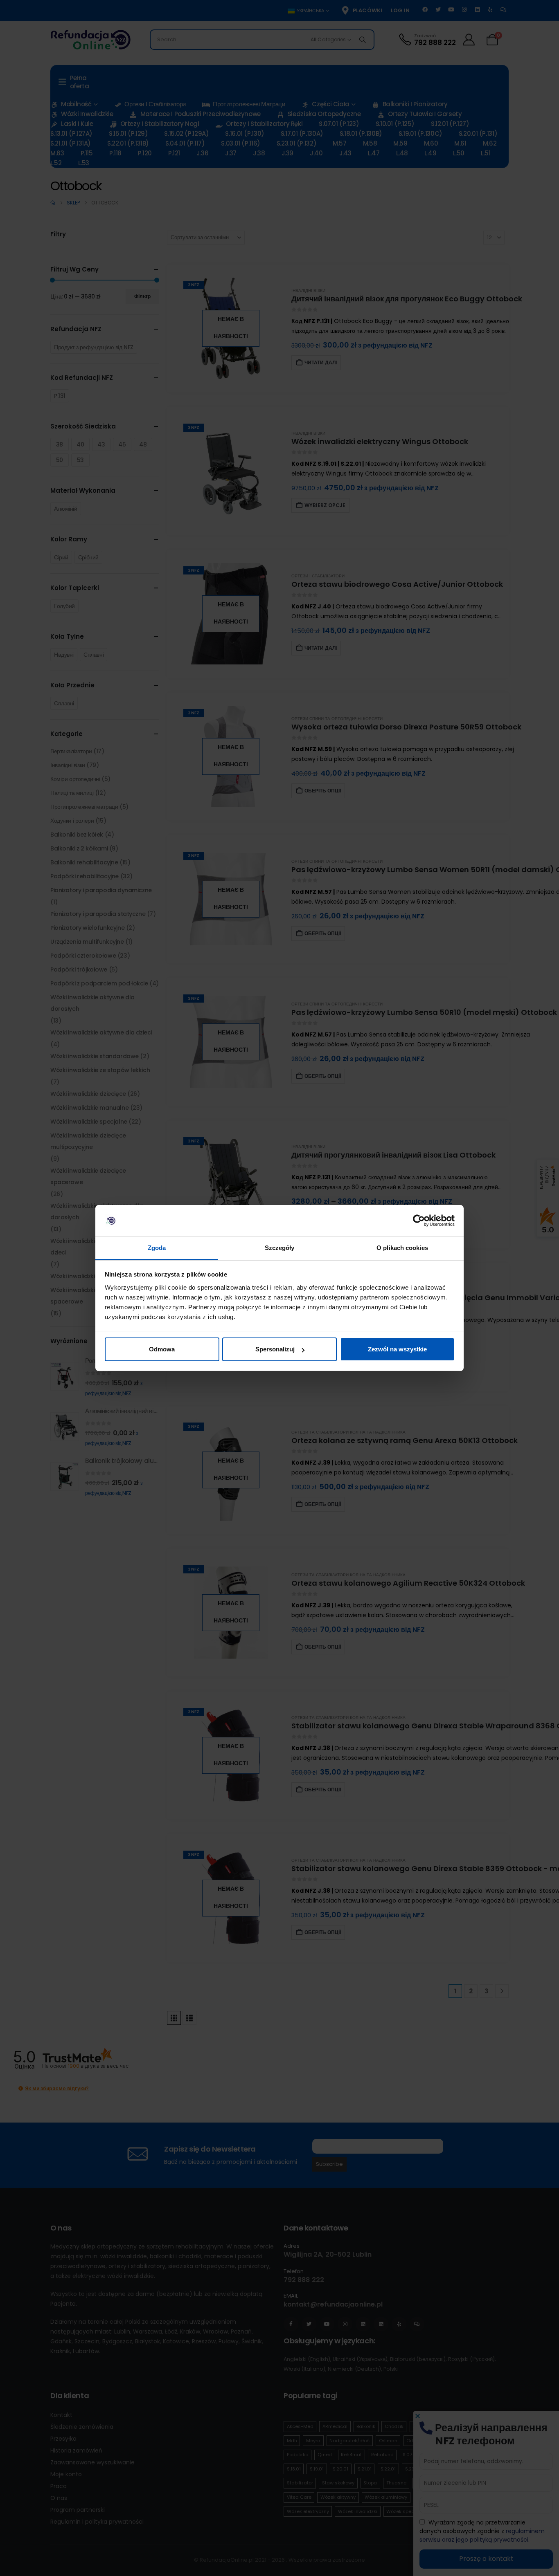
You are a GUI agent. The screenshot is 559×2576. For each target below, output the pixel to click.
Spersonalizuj (275, 1349)
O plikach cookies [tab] (402, 1248)
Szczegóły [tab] (280, 1248)
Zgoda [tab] (157, 1248)
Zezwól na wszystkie (397, 1349)
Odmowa (162, 1349)
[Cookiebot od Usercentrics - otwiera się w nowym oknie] (419, 1221)
